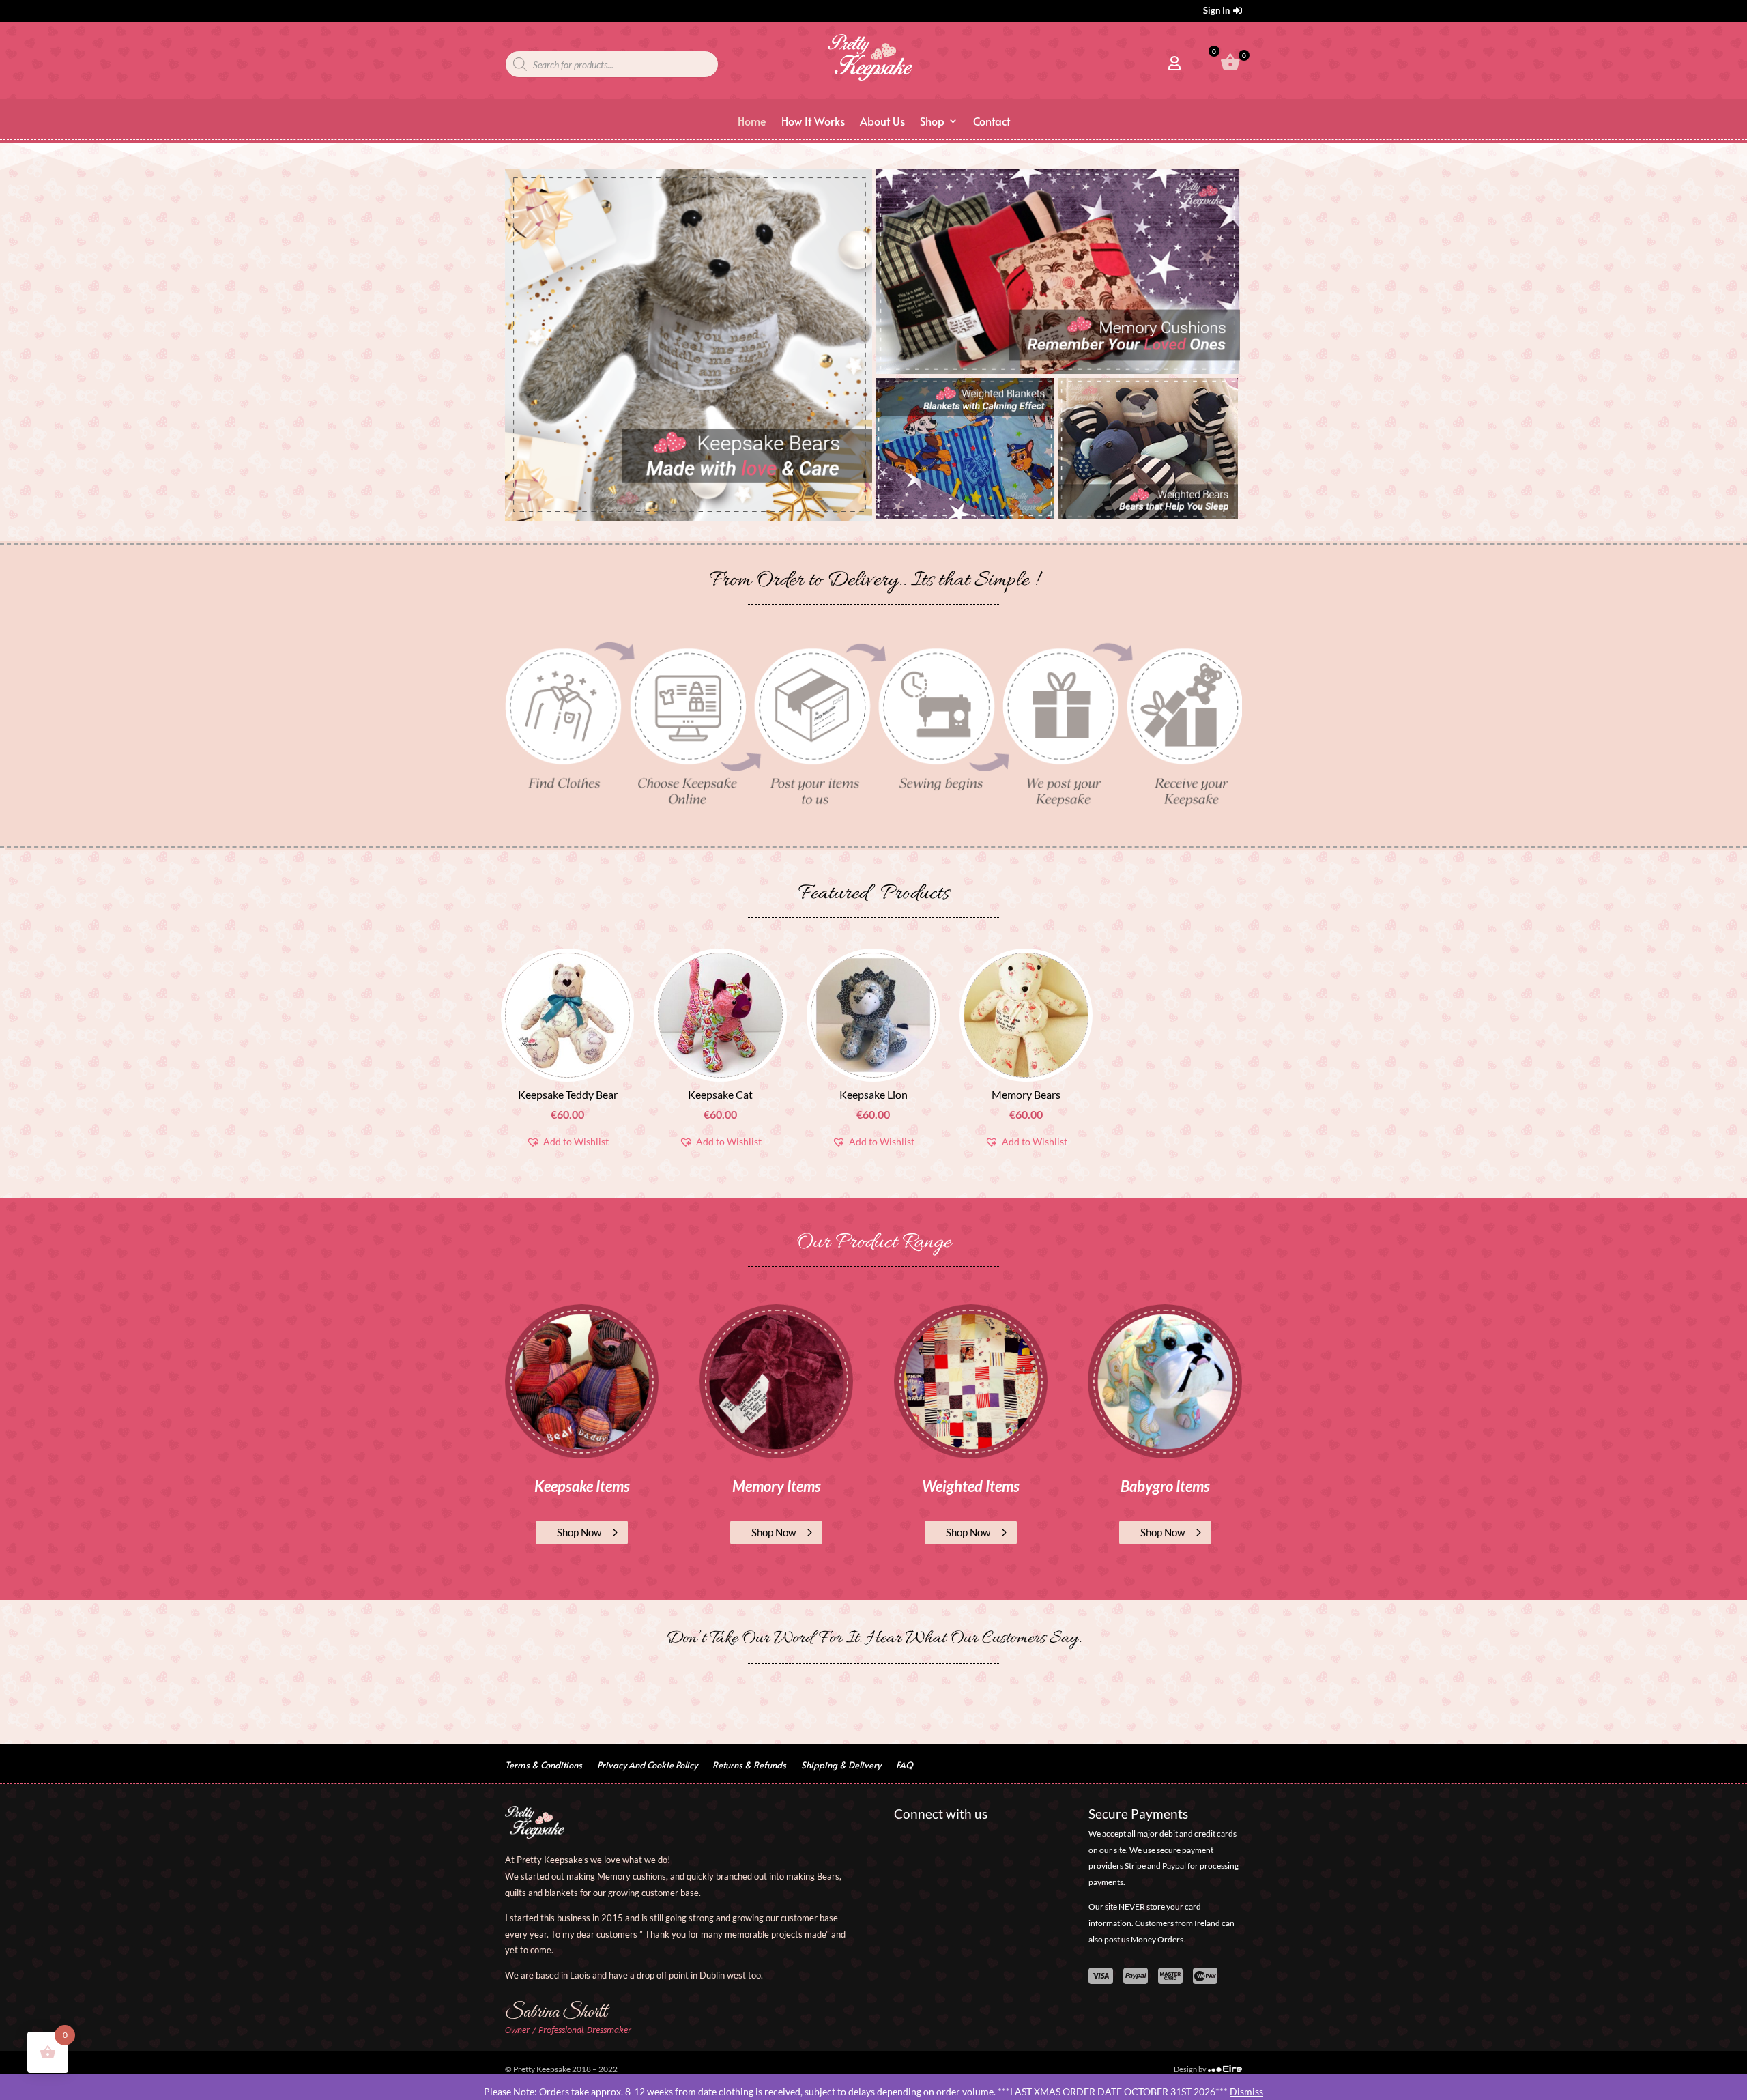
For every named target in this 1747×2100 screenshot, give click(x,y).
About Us (882, 122)
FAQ (905, 1766)
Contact (992, 122)
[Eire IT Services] (1225, 2069)
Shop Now (579, 1532)
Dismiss (1246, 2091)
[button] (567, 1142)
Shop (932, 122)
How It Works (813, 122)
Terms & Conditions (544, 1766)
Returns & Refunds (749, 1766)
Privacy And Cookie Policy (647, 1766)
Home (752, 122)
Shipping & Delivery (841, 1766)
